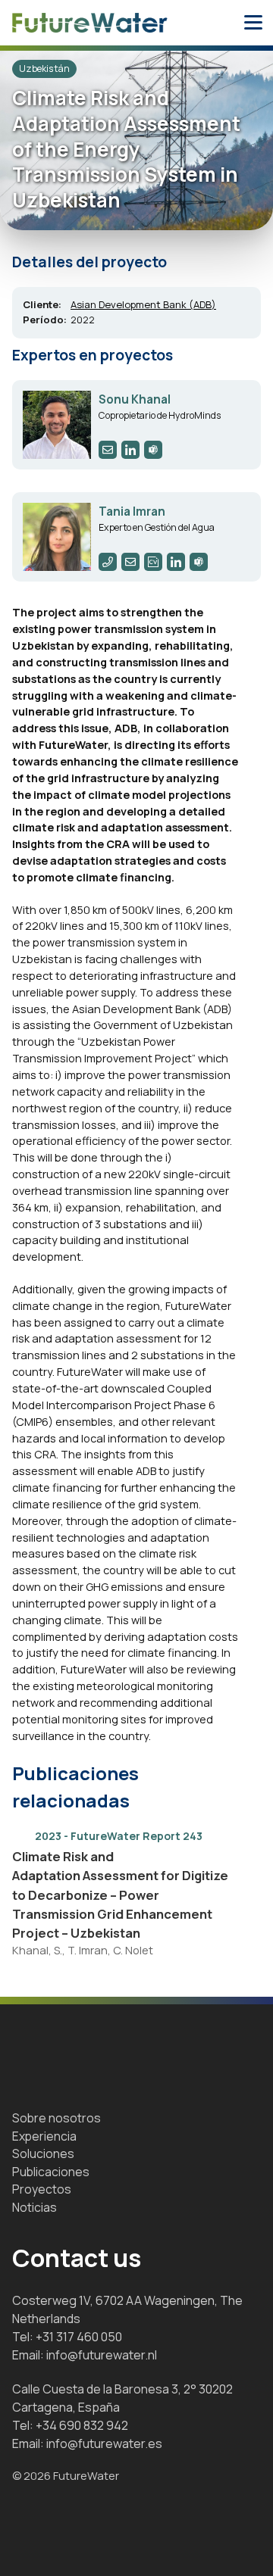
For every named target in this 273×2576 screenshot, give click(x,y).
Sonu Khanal (135, 399)
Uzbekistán (44, 69)
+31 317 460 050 (79, 2337)
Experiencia (44, 2136)
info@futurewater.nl (102, 2355)
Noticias (35, 2207)
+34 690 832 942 (82, 2425)
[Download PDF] (229, 1856)
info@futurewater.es (104, 2443)
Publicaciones (51, 2172)
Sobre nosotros (56, 2118)
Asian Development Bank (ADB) (143, 304)
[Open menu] (253, 23)
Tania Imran (132, 511)
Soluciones (43, 2153)
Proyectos (42, 2189)
